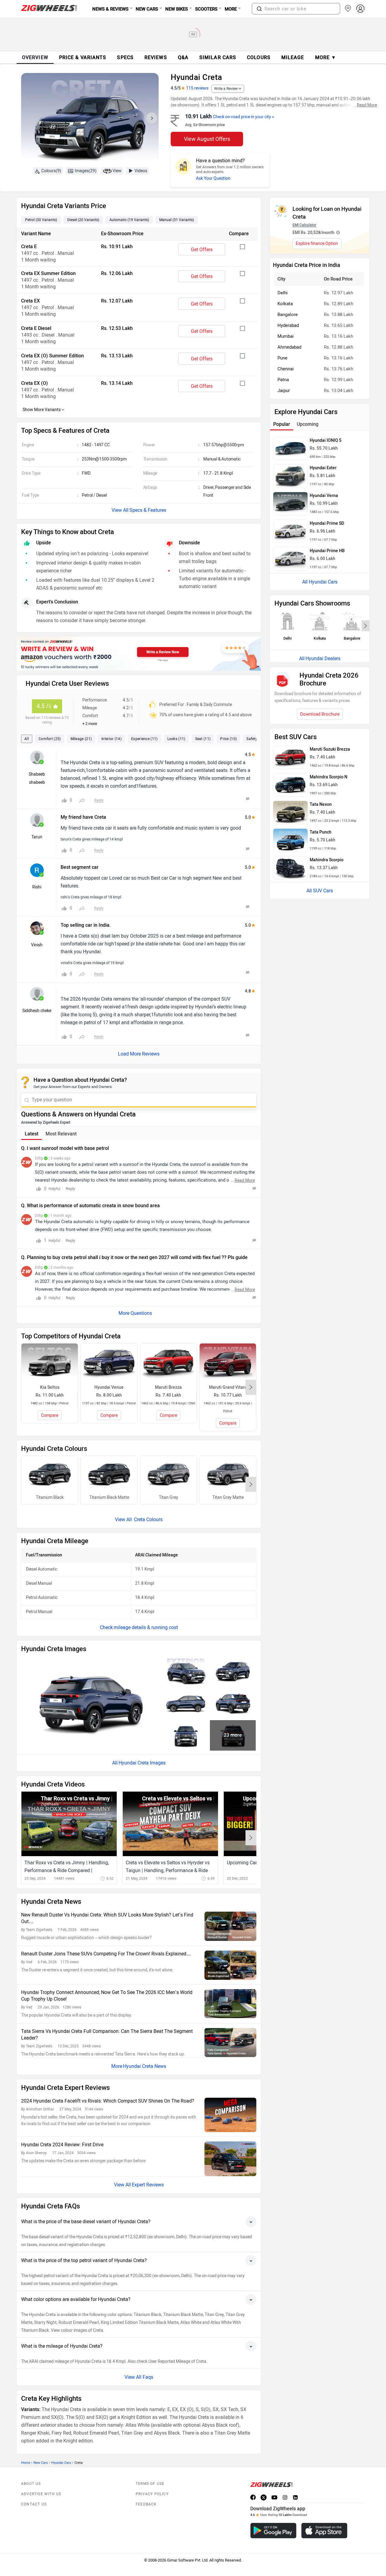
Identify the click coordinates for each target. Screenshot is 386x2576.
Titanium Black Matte (109, 1497)
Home (26, 2463)
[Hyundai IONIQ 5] (290, 448)
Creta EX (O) (35, 383)
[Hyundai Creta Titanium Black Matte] (109, 1475)
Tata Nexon (321, 804)
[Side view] (186, 1703)
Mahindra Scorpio (327, 860)
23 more (233, 1735)
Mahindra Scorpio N (329, 777)
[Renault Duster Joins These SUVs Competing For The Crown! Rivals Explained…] (230, 1965)
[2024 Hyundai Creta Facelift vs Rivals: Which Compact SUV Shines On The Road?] (230, 2115)
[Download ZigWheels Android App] (273, 2531)
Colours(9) (51, 171)
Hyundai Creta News (145, 2066)
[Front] (186, 1735)
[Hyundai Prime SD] (290, 531)
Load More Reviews (139, 1054)
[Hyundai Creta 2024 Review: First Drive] (230, 2159)
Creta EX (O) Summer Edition (52, 356)
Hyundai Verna (324, 496)
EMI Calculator (304, 225)
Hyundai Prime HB (327, 551)
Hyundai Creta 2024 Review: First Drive (62, 2145)
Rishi (37, 887)
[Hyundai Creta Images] (90, 120)
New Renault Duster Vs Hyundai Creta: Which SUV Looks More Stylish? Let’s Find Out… (107, 1918)
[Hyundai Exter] (290, 476)
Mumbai (286, 336)
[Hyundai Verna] (290, 504)
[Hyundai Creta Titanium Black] (50, 1475)
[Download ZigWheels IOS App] (324, 2531)
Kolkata (285, 304)
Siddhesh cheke (37, 1011)
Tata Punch (321, 832)
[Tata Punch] (290, 840)
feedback (146, 2504)
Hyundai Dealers (323, 658)
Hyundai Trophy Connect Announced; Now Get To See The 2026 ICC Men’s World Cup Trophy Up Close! (107, 1996)
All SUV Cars (320, 891)
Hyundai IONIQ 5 (326, 440)
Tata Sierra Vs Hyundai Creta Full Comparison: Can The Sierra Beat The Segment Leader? (107, 2035)
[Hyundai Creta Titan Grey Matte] (228, 1475)
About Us (31, 2484)
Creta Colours (148, 1519)
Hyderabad (288, 325)
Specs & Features (148, 510)
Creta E (29, 247)
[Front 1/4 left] (233, 1672)
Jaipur (284, 391)
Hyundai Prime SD (327, 523)
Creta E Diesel (36, 328)
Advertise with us (41, 2494)
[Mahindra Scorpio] (290, 868)
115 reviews (197, 88)
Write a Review (226, 89)
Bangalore (288, 315)
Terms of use (150, 2484)
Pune (282, 358)
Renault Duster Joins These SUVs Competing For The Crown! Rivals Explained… (106, 1954)
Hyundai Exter (323, 468)
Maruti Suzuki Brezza (330, 749)
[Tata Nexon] (290, 812)
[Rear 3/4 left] (233, 1703)
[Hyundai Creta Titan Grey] (168, 1475)
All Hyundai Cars (320, 582)
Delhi (283, 293)
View (117, 171)
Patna (283, 380)
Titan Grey (169, 1497)
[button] (259, 9)
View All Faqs (139, 2377)
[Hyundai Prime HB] (290, 559)
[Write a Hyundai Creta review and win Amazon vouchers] (139, 654)
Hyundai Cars (61, 2463)
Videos (141, 171)
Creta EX (30, 301)
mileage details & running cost (146, 1627)
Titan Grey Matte (228, 1497)
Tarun (37, 837)
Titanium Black (50, 1497)
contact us (34, 2504)
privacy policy (152, 2494)
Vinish (37, 945)
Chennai (286, 369)
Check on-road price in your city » (244, 117)
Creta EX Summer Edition (48, 273)
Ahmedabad (289, 347)
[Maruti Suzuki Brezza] (290, 757)
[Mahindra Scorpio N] (290, 785)
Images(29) (86, 171)
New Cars (41, 2463)
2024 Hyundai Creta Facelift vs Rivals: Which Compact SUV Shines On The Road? (108, 2101)
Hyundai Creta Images (142, 1763)
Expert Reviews (148, 2185)
